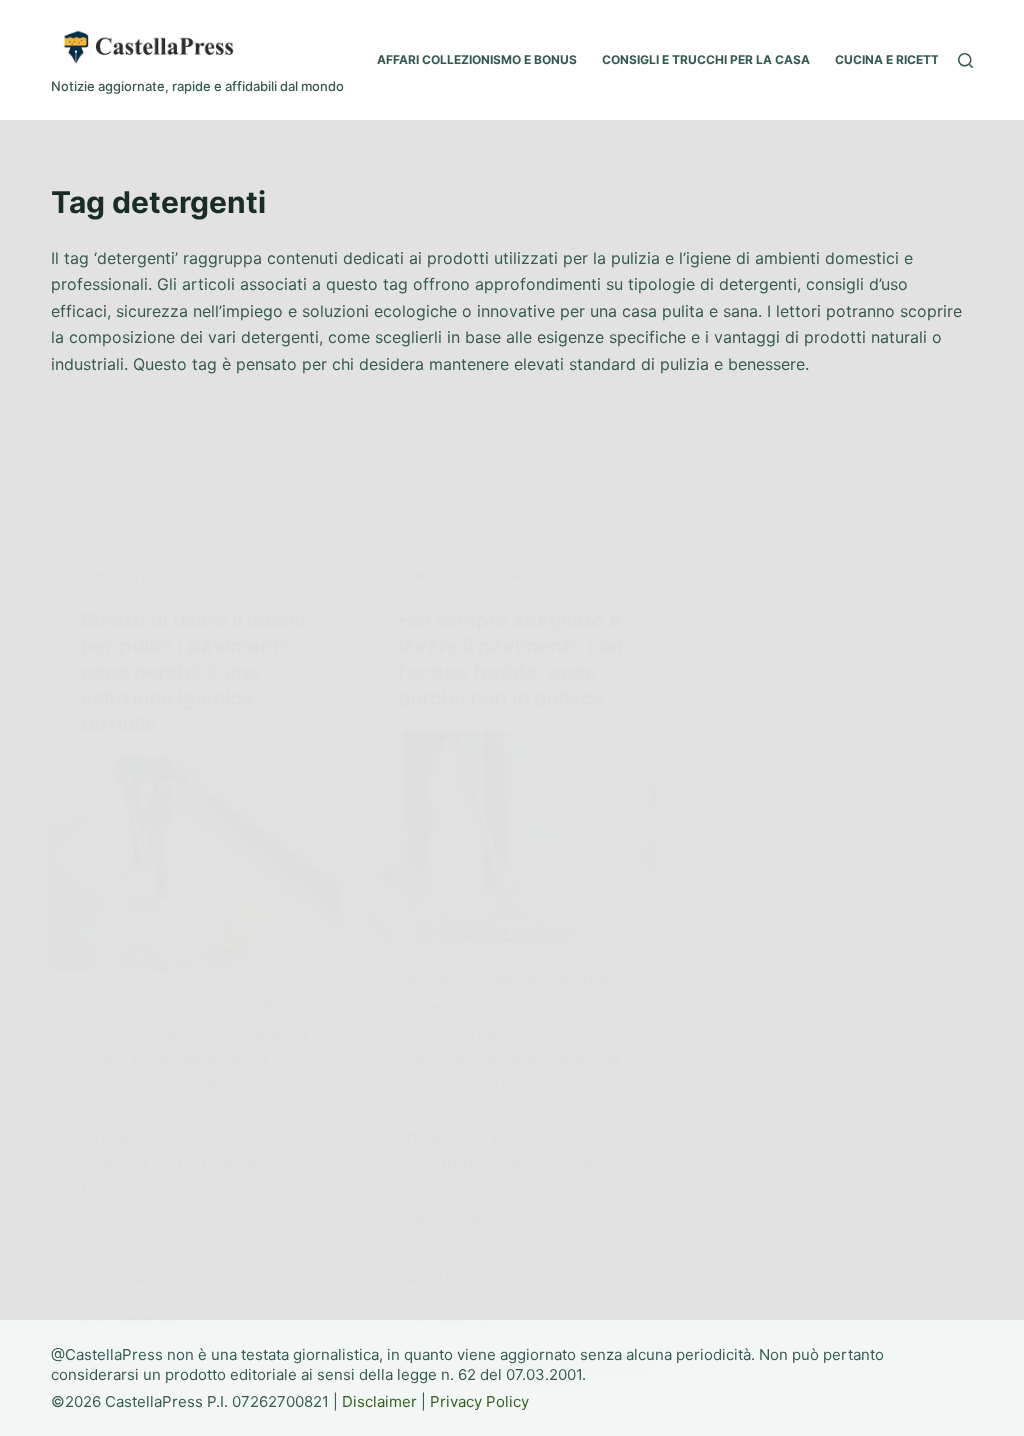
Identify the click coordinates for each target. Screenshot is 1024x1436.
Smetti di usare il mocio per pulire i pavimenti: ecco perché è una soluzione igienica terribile (193, 672)
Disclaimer (379, 1401)
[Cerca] (965, 60)
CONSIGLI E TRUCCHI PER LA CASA (706, 59)
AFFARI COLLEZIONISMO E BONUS (477, 59)
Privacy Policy (479, 1401)
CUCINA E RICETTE (890, 59)
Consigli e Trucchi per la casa (185, 576)
